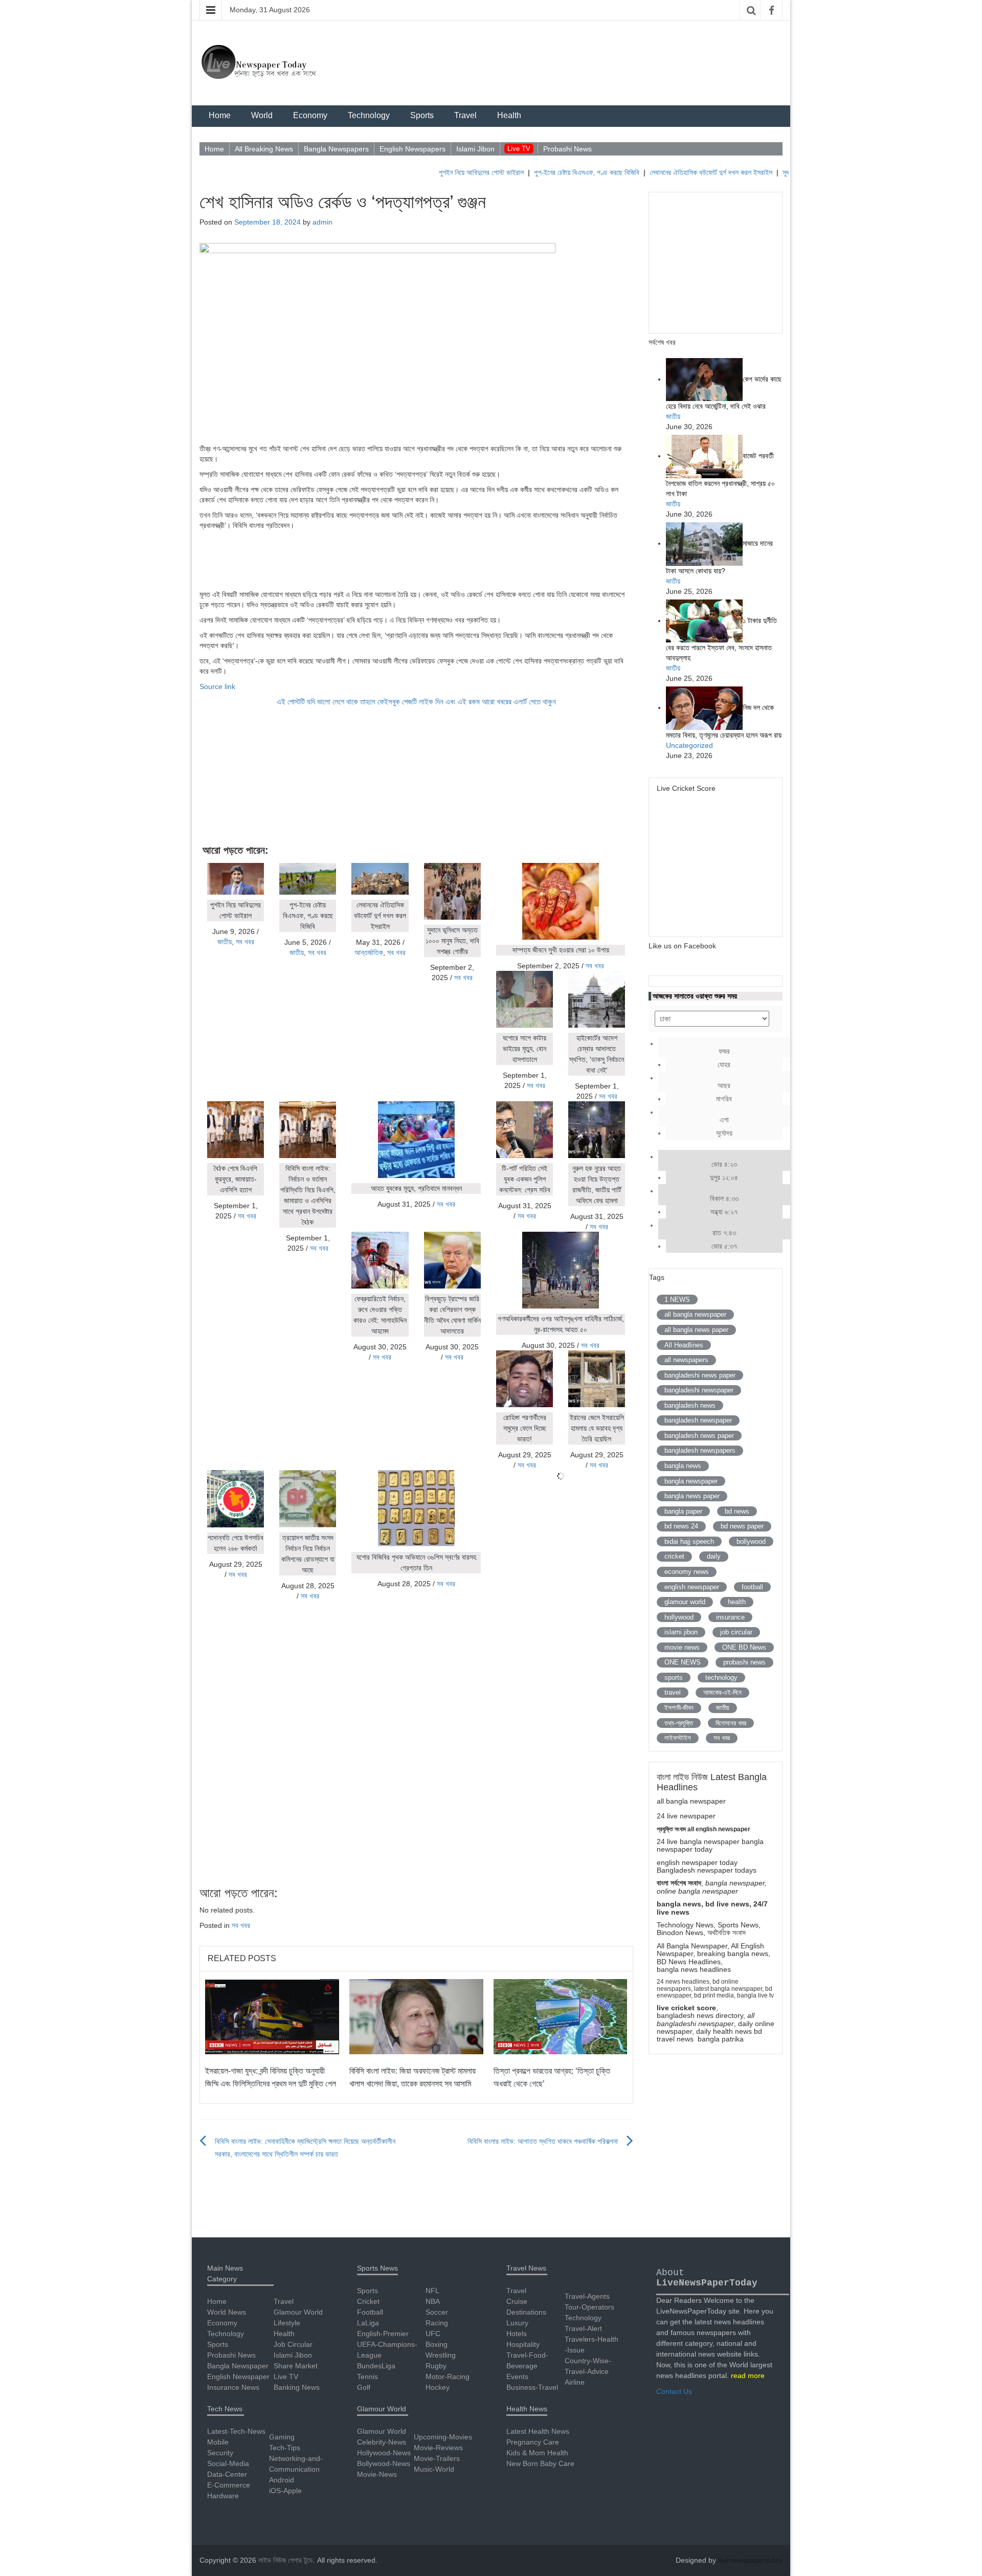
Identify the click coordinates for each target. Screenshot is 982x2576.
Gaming (282, 2437)
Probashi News (567, 149)
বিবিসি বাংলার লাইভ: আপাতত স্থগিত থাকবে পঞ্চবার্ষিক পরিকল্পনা (543, 2141)
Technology (369, 115)
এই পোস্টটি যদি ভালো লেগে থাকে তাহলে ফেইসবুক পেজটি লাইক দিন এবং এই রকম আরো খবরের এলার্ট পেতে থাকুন (416, 702)
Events (517, 2377)
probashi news (744, 1662)
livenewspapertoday (750, 2560)
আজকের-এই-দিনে (722, 1692)
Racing (437, 2323)
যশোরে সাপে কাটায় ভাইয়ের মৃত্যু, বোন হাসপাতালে (525, 1049)
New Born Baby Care (540, 2463)
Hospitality (523, 2344)
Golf (364, 2387)
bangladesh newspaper (698, 1420)
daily (714, 1556)
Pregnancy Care (533, 2442)
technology (721, 1678)
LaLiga (368, 2323)
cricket (674, 1556)
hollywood (679, 1617)
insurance (730, 1617)
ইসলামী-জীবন (679, 1708)
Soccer (437, 2312)
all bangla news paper (696, 1330)
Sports (422, 115)
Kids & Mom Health (537, 2453)
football (752, 1587)
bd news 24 (681, 1526)
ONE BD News (744, 1647)
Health (509, 115)
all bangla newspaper (695, 1314)
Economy (310, 115)
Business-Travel (532, 2387)
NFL (432, 2291)
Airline (575, 2382)
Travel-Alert (583, 2328)
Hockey (438, 2387)
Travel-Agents (587, 2296)
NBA (433, 2301)
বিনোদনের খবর (731, 1723)
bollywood (751, 1541)
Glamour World (298, 2312)
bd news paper (742, 1526)
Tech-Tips (285, 2448)
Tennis (367, 2377)
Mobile (218, 2442)
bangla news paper (692, 1496)
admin (322, 222)
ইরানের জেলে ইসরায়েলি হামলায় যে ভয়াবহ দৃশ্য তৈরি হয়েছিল (597, 1428)
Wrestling (441, 2355)
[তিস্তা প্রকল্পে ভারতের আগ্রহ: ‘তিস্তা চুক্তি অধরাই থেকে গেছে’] (561, 2016)
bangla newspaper (691, 1481)
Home (220, 115)
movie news (682, 1647)
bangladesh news (690, 1405)
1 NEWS (677, 1300)
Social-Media (228, 2463)
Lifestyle (287, 2323)
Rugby (436, 2366)
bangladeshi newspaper (699, 1390)
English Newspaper (238, 2377)
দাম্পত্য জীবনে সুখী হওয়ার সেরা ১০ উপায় (561, 950)
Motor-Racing (448, 2377)
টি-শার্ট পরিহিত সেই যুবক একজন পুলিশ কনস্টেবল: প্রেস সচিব (525, 1179)
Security (220, 2453)
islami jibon (681, 1632)
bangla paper (683, 1511)
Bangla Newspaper (238, 2366)
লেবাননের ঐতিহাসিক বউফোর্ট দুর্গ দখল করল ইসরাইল (668, 172)
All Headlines (684, 1345)
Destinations (526, 2312)
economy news (687, 1572)
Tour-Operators (589, 2307)
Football (370, 2312)
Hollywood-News (384, 2453)
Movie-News (377, 2474)
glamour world (685, 1602)
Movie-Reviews (438, 2448)
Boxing (437, 2344)
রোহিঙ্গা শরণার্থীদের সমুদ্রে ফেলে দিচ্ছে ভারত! (525, 1428)
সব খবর (245, 942)
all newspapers (686, 1360)
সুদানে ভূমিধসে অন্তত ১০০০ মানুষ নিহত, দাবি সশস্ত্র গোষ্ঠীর (452, 941)
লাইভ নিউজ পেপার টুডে (286, 2560)
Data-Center (227, 2474)
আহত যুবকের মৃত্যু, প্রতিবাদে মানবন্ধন (416, 1188)
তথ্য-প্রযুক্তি (679, 1723)
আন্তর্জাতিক (369, 952)
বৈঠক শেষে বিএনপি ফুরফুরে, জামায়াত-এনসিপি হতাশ (236, 1179)
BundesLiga (376, 2366)
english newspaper (692, 1587)
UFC (433, 2334)
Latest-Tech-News (236, 2431)
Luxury (517, 2323)
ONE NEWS (683, 1662)
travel (673, 1692)
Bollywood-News (384, 2463)
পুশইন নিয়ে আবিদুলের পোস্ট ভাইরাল (439, 172)
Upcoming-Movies (443, 2437)
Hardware (223, 2496)
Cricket (368, 2301)
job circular (736, 1632)
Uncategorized (689, 745)
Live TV (519, 149)
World (262, 115)
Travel (465, 115)
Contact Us (674, 2391)
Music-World (434, 2469)
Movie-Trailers (437, 2458)
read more (748, 2375)
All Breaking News (264, 149)
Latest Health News (538, 2431)
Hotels (517, 2334)
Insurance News (233, 2387)
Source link (217, 686)
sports (674, 1678)
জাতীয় (225, 942)
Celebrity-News (382, 2442)
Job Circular (293, 2344)
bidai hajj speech (689, 1541)
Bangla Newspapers (336, 149)
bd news (737, 1511)
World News (227, 2312)
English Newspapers (412, 149)
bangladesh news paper (699, 1436)
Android (282, 2480)
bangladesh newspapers (700, 1450)
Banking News (297, 2387)
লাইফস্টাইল (678, 1738)
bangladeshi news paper (700, 1375)
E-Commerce (229, 2485)
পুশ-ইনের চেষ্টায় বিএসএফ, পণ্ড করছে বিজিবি (544, 172)
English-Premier (383, 2334)
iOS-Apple (285, 2491)
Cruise (517, 2301)
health (737, 1602)
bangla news (683, 1466)
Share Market (296, 2366)
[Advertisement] (416, 559)
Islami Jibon (475, 149)
